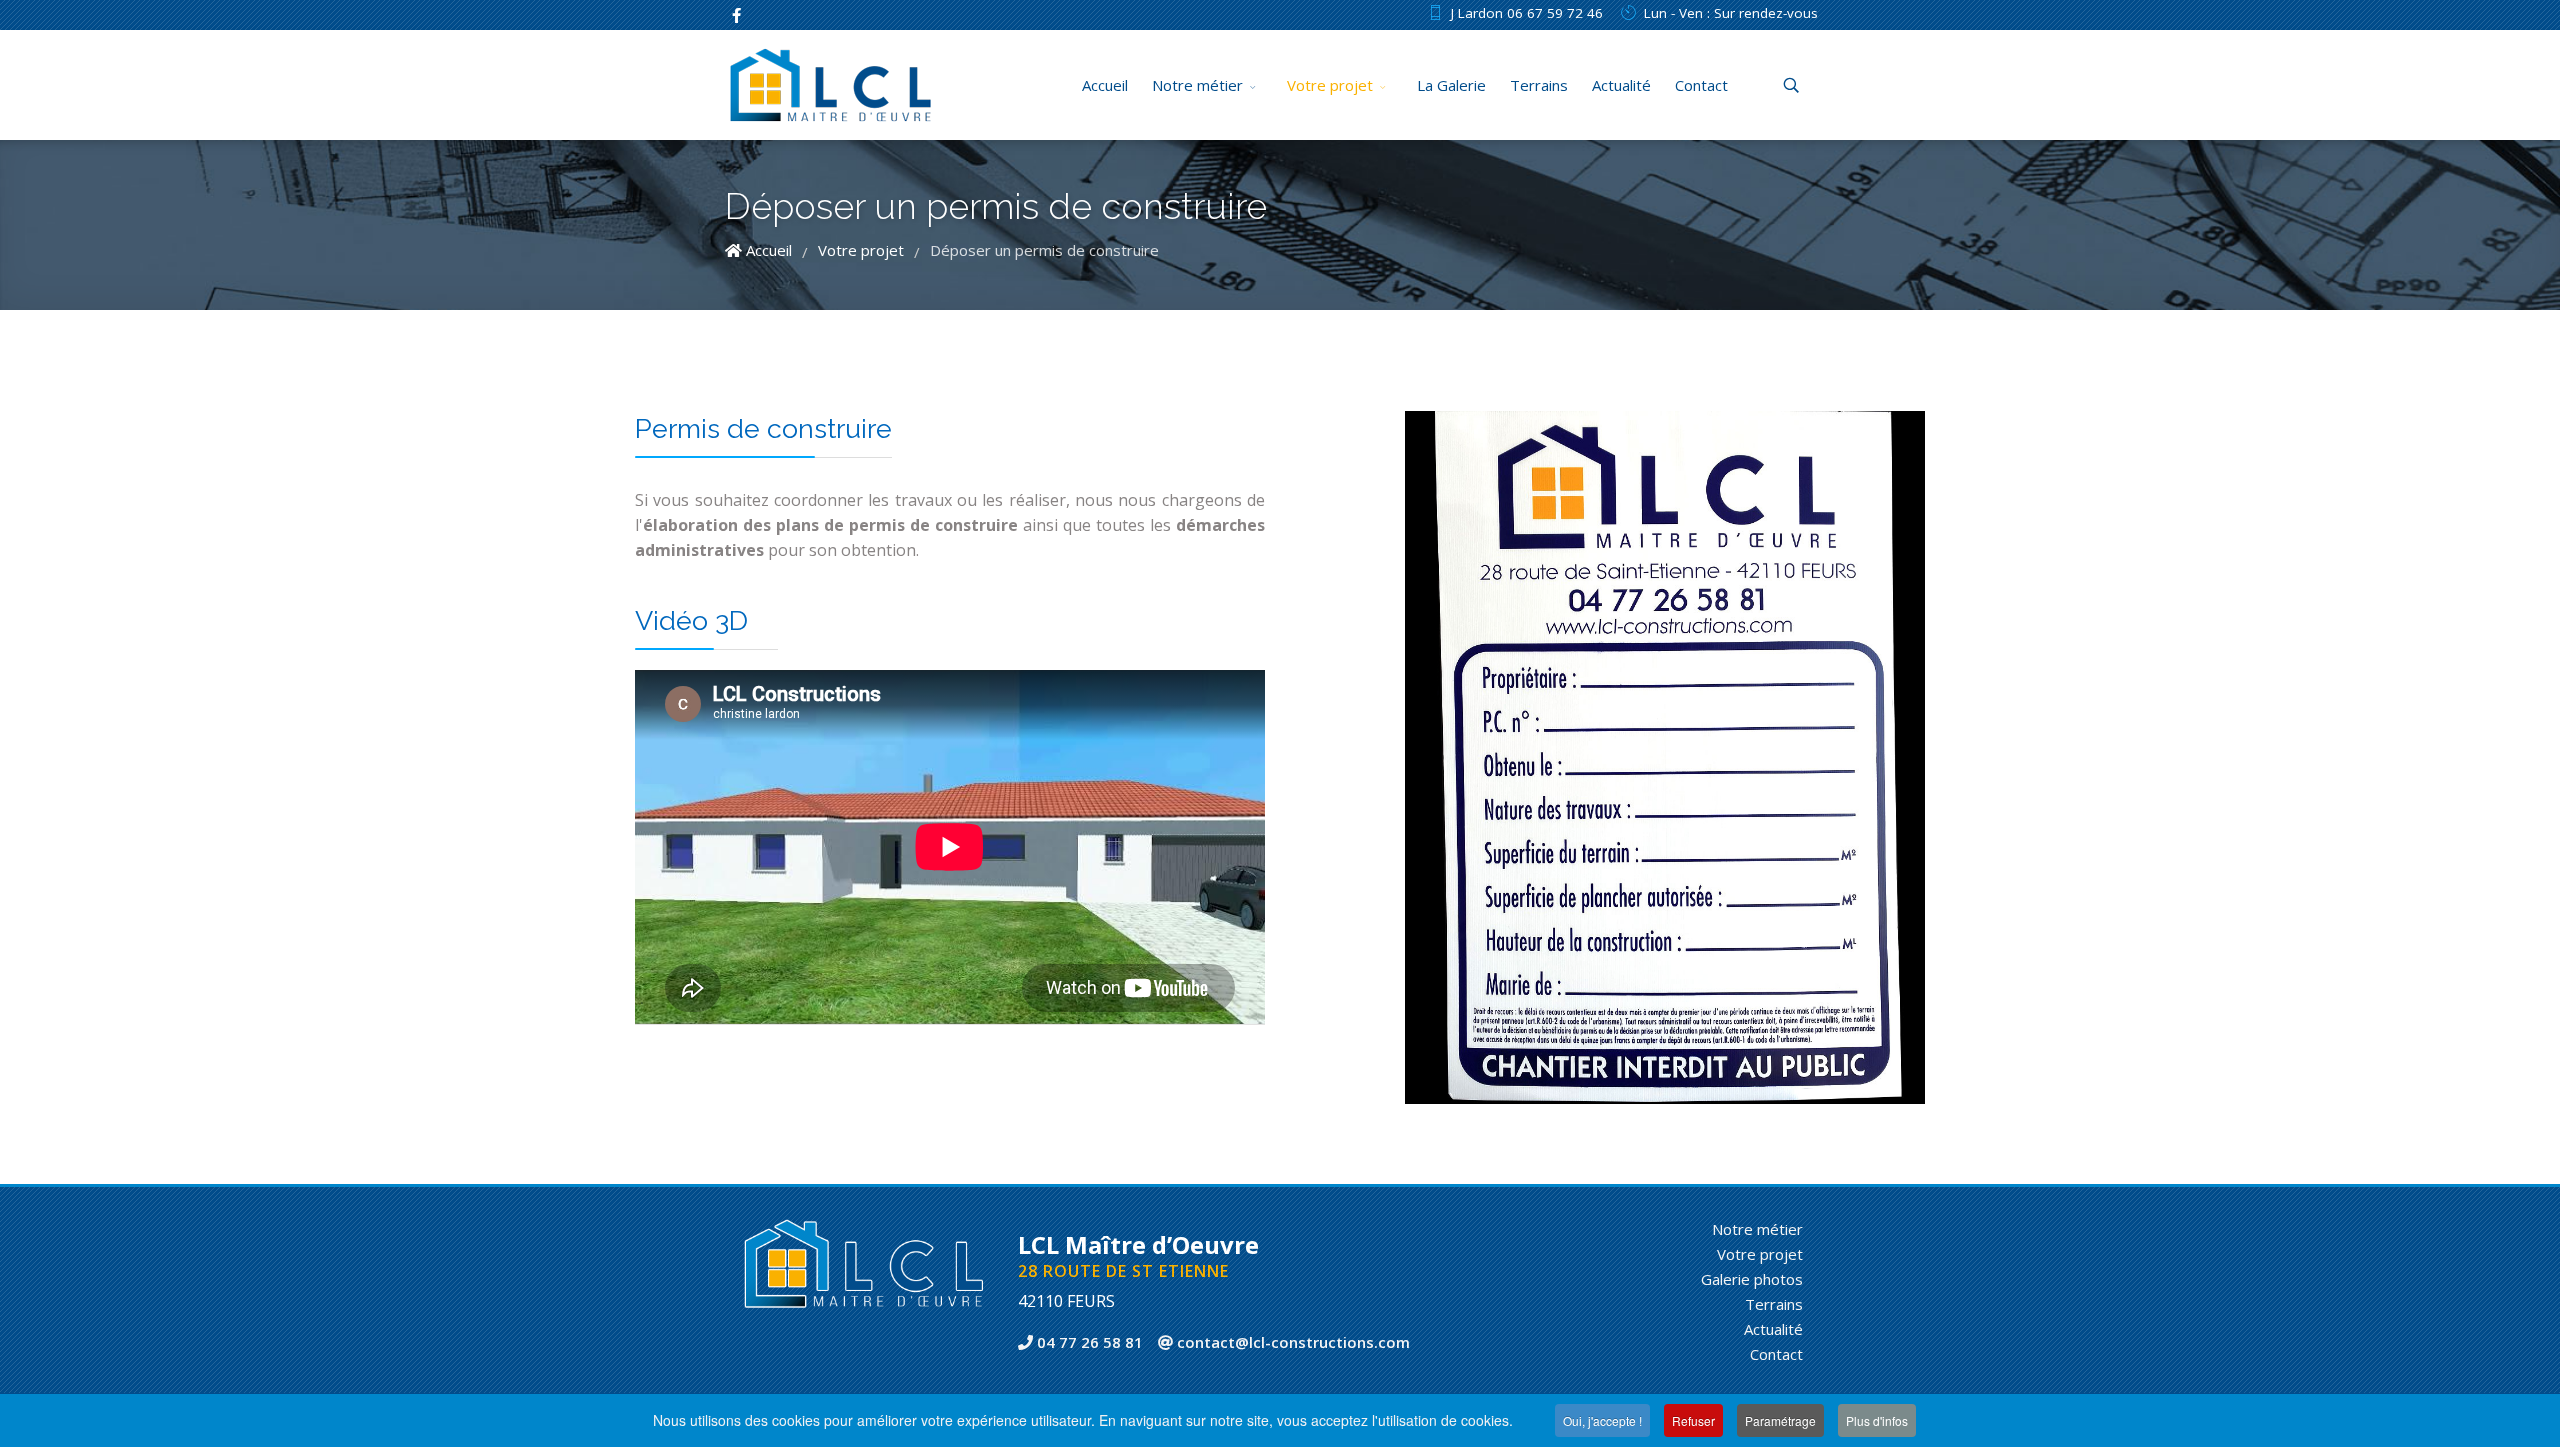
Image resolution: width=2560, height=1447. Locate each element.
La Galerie (1451, 85)
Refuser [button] (1693, 1420)
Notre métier (1197, 85)
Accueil (1105, 85)
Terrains (1539, 85)
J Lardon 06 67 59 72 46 (1527, 13)
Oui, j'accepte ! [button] (1602, 1420)
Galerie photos (1752, 1279)
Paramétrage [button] (1780, 1420)
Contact (1701, 85)
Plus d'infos (1877, 1420)
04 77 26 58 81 (1088, 1342)
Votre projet (1330, 85)
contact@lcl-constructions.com (1291, 1342)
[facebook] (736, 15)
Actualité (1621, 85)
